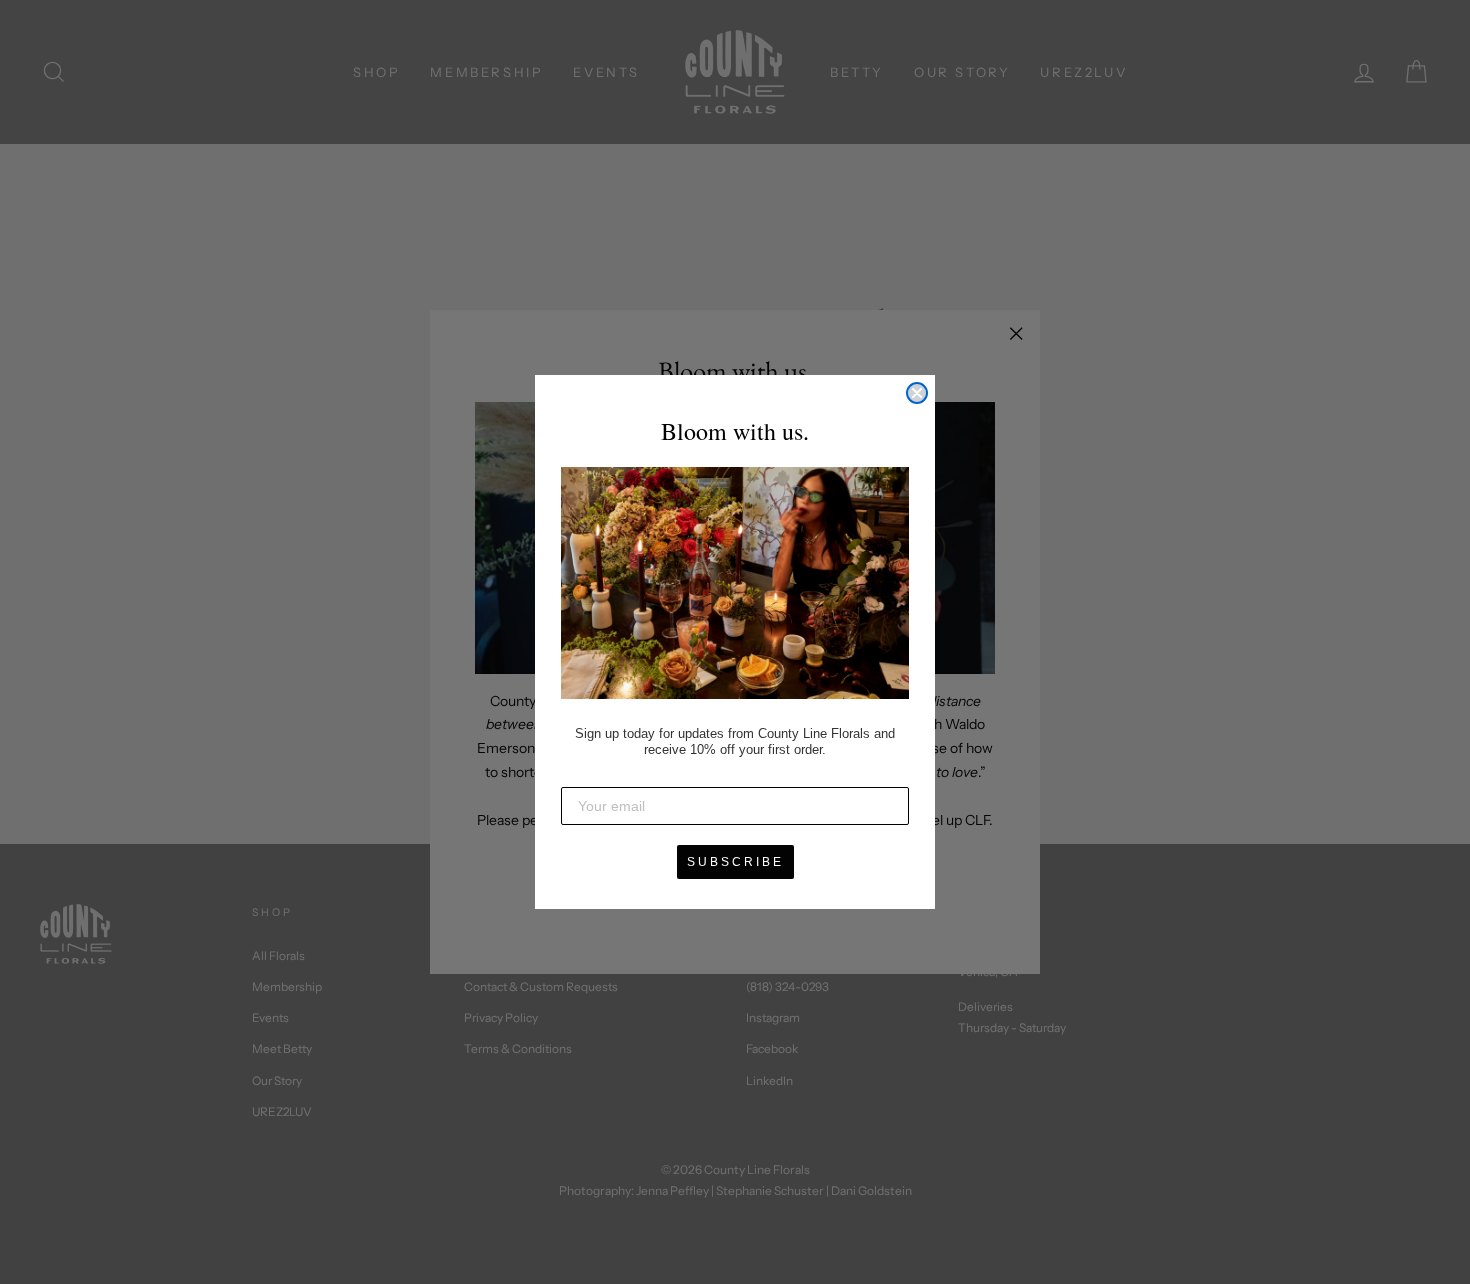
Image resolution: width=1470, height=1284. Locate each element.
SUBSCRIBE (735, 862)
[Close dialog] (917, 393)
